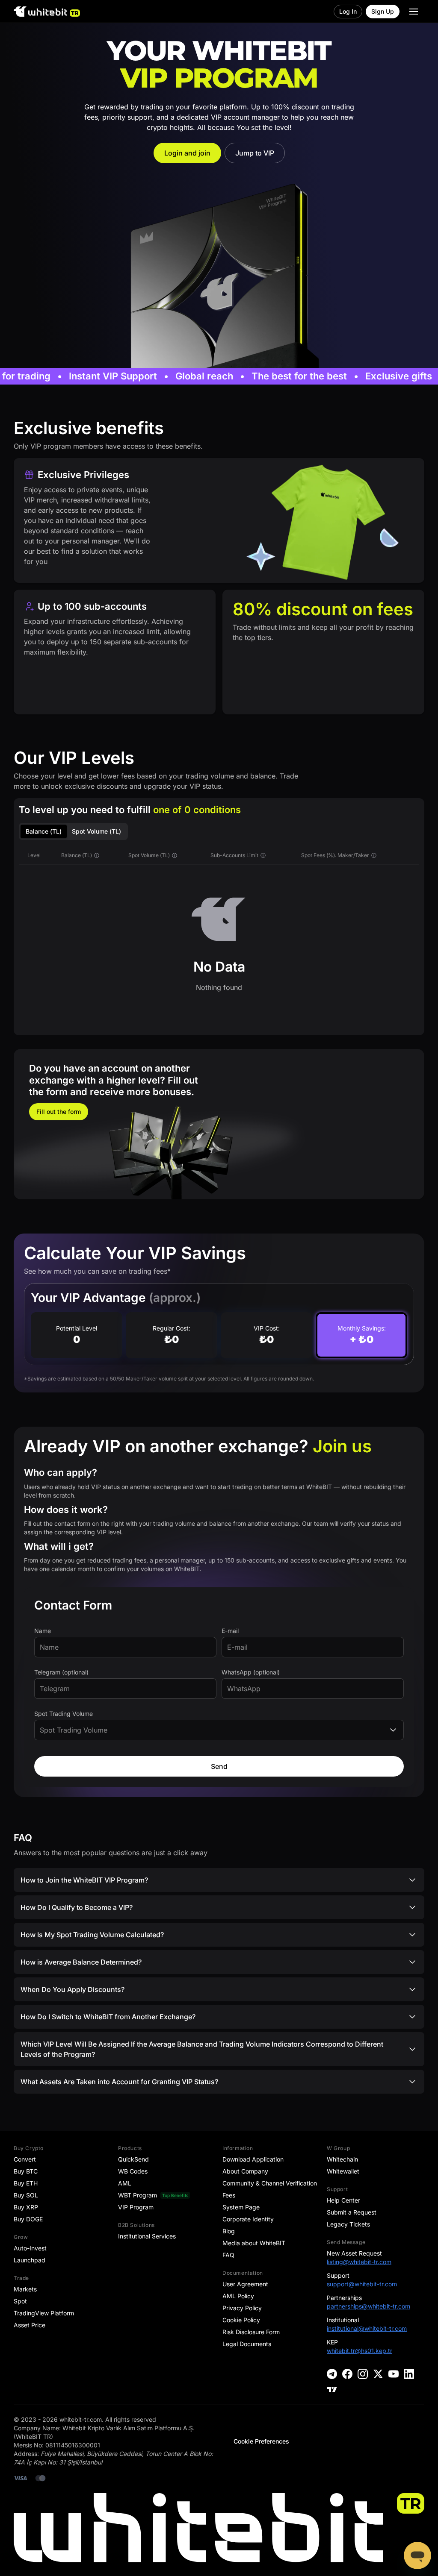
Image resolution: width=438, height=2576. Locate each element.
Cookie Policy (241, 2320)
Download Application (253, 2159)
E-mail (230, 1631)
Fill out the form (59, 1112)
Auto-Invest (30, 2248)
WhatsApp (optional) (251, 1672)
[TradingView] (332, 2389)
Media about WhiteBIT (254, 2243)
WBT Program (138, 2195)
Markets (25, 2289)
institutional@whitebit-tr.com (367, 2328)
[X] (378, 2374)
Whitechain (342, 2159)
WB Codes (133, 2171)
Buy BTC (26, 2171)
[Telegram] (332, 2374)
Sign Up (383, 11)
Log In (348, 11)
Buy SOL (26, 2195)
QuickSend (133, 2159)
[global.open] (414, 12)
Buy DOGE (28, 2219)
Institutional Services (147, 2236)
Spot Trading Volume (64, 1714)
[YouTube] (394, 2374)
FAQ (228, 2255)
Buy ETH (26, 2183)
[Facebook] (347, 2374)
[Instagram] (363, 2374)
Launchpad (30, 2260)
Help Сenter (343, 2200)
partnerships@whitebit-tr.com (368, 2306)
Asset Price (30, 2325)
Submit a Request (352, 2212)
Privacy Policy (242, 2308)
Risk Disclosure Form (251, 2332)
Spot (20, 2301)
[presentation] (125, 1647)
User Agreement (245, 2284)
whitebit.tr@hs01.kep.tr (360, 2351)
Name (43, 1631)
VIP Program (136, 2207)
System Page (241, 2207)
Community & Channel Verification (270, 2183)
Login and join (187, 153)
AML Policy (238, 2296)
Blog (229, 2231)
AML (125, 2183)
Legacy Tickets (348, 2224)
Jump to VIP (255, 153)
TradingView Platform (44, 2313)
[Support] (417, 2555)
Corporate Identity (248, 2219)
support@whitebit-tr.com (362, 2284)
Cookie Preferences (261, 2441)
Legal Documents (247, 2344)
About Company (245, 2171)
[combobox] (219, 1730)
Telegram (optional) (61, 1672)
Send (219, 1766)
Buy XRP (26, 2207)
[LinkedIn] (409, 2374)
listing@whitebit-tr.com (359, 2262)
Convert (25, 2159)
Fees (229, 2195)
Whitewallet (343, 2171)
